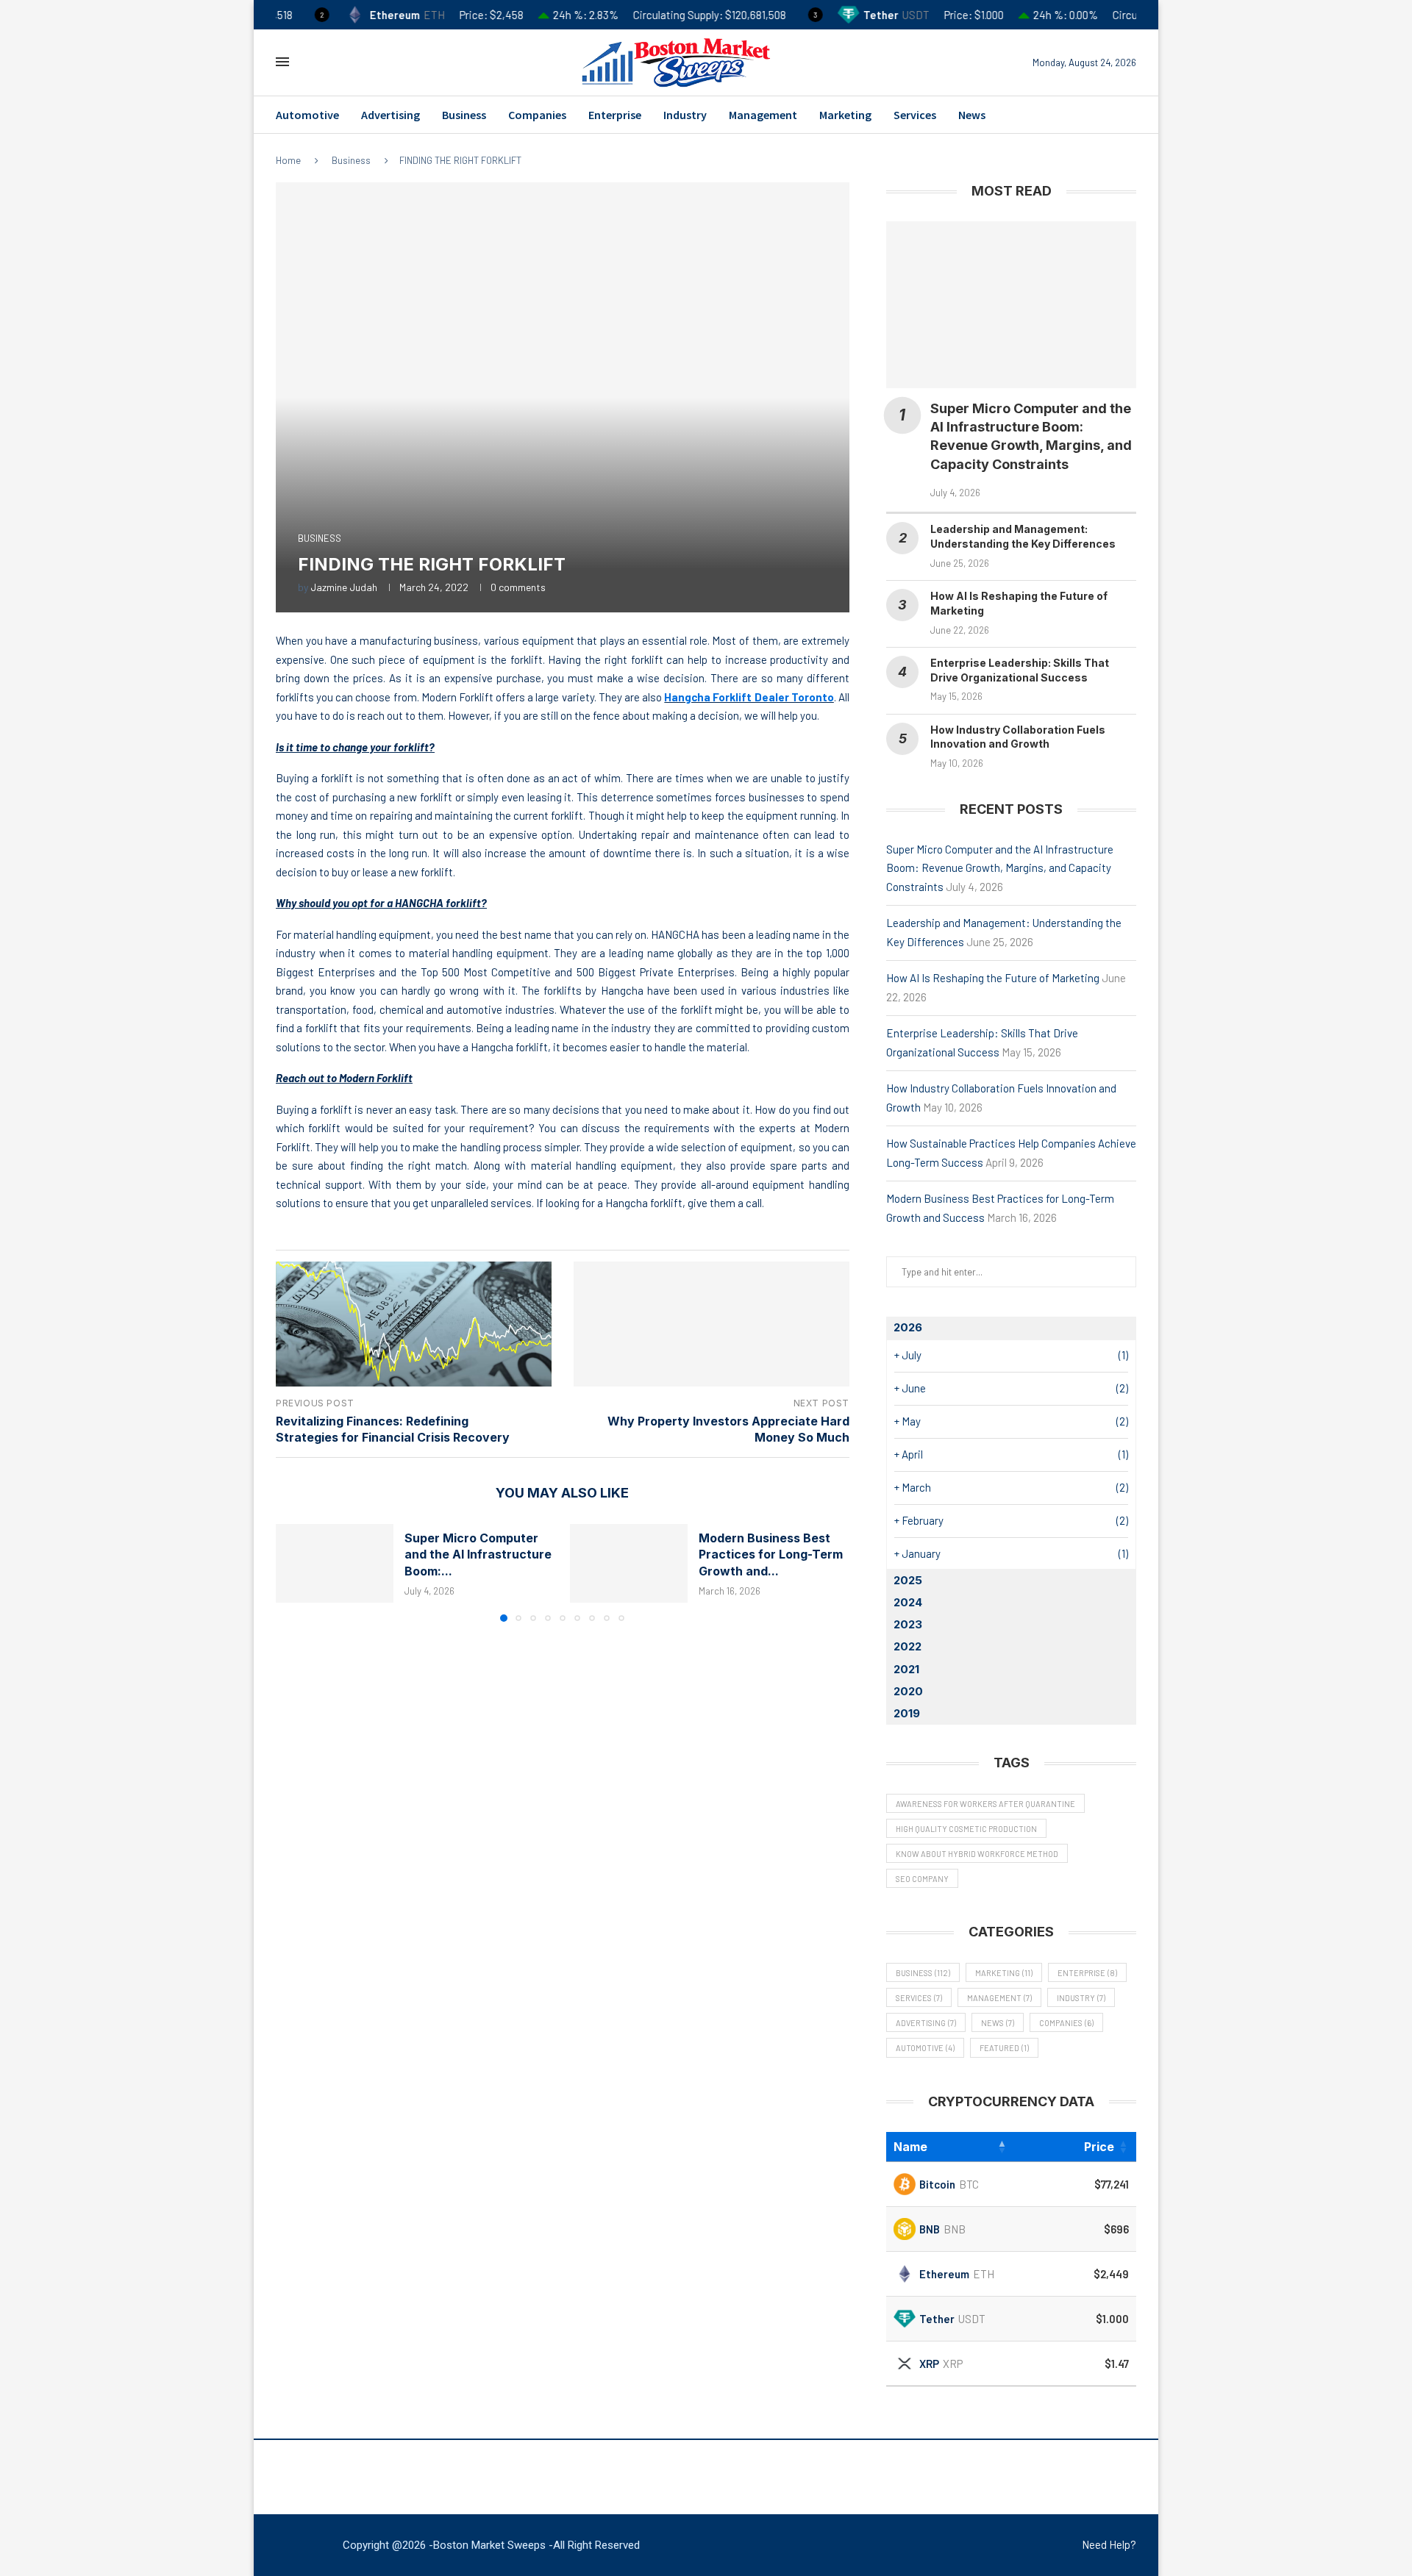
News (972, 115)
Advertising (391, 115)
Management (763, 115)
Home (288, 160)
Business (464, 115)
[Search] (311, 62)
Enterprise (615, 115)
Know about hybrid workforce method (977, 1854)
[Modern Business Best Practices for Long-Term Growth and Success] (629, 1563)
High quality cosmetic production (966, 1829)
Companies (537, 115)
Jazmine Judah (344, 587)
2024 (908, 1602)
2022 (908, 1646)
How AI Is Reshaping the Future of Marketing (993, 978)
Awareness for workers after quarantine (985, 1804)
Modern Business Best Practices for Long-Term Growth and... (771, 1554)
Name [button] (910, 2147)
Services (915, 115)
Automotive (307, 115)
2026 (908, 1327)
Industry (685, 115)
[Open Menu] (282, 62)
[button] (296, 1572)
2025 (908, 1580)
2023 (908, 1624)
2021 (906, 1669)
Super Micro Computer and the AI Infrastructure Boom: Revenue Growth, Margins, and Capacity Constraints (1000, 868)
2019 (907, 1713)
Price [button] (1099, 2147)
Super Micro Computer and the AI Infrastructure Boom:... (478, 1554)
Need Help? (1109, 2544)
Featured (1004, 2048)
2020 (908, 1691)
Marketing (845, 115)
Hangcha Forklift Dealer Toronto (749, 697)
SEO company (922, 1879)
